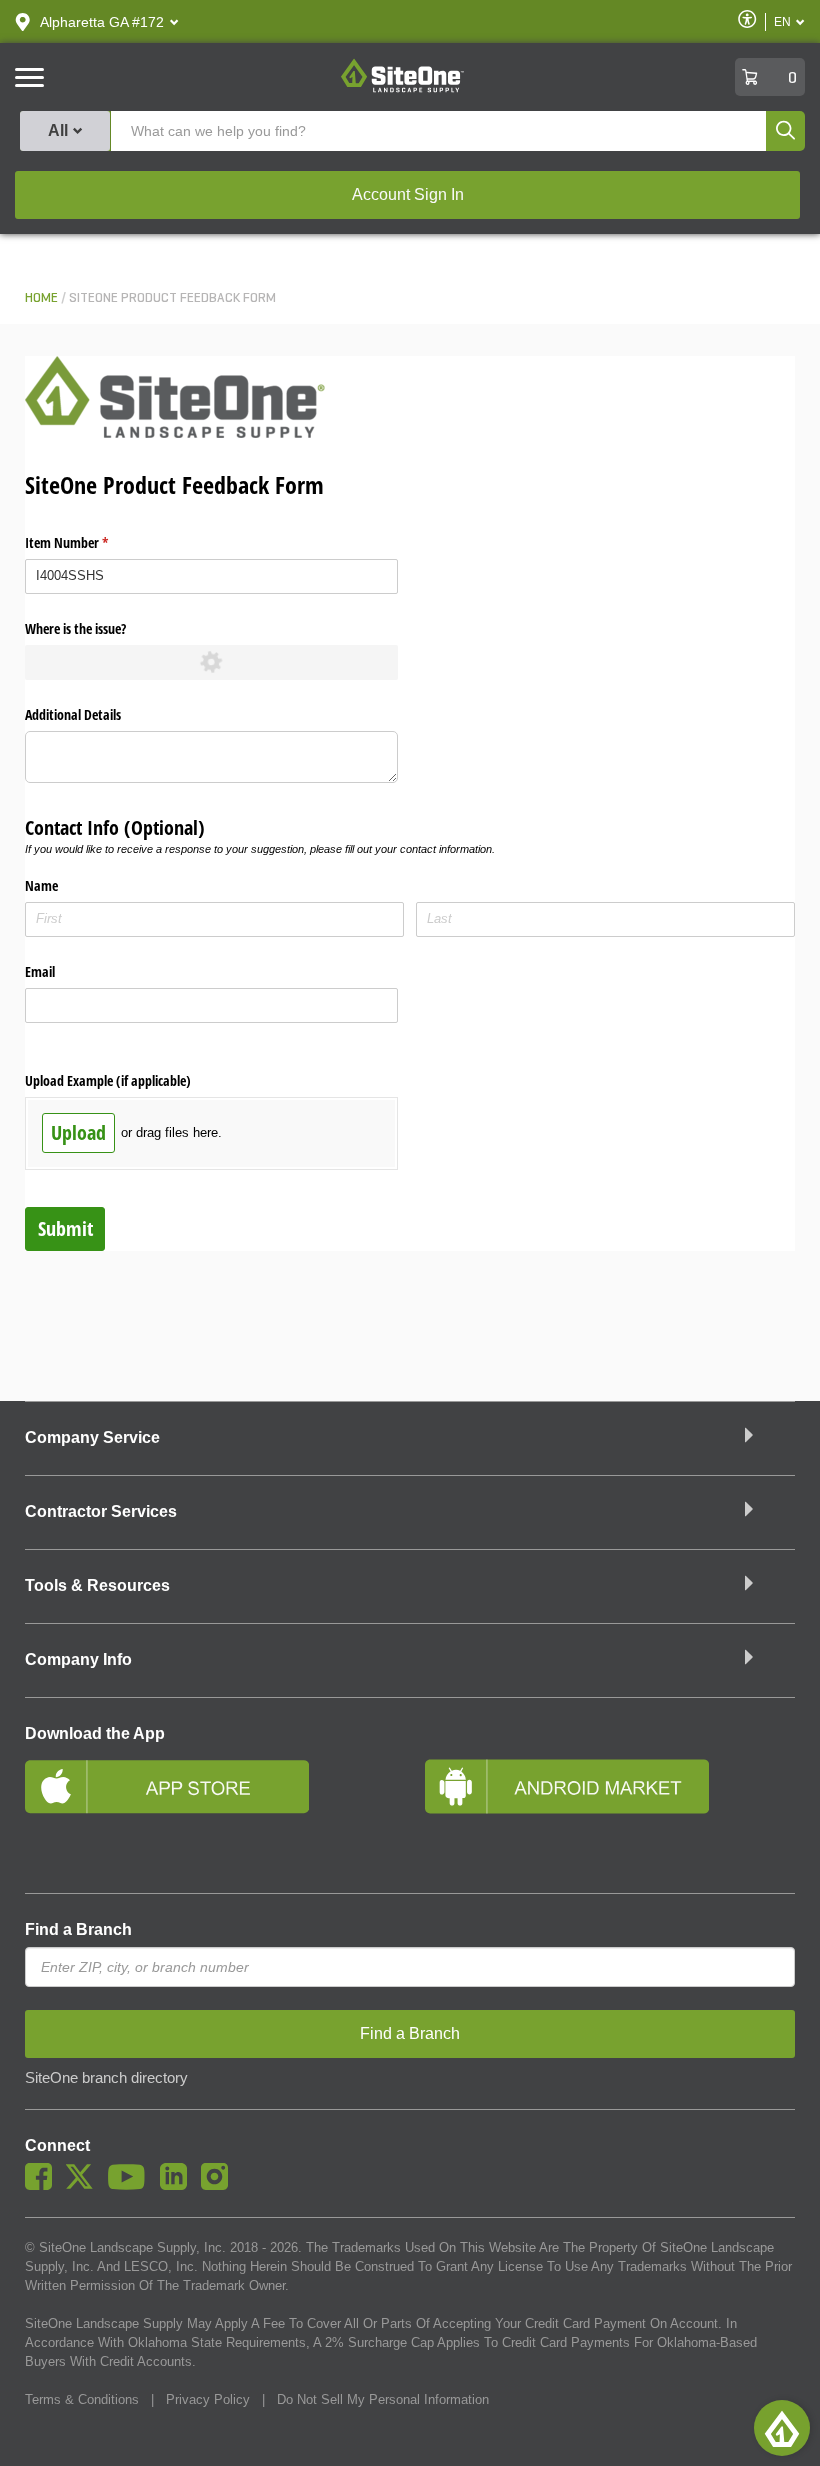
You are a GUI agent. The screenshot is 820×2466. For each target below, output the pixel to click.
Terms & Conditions (82, 2399)
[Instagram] (219, 2185)
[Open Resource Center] (782, 2428)
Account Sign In (408, 194)
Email (40, 971)
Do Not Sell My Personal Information (383, 2399)
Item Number (90, 542)
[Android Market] (610, 1812)
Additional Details (73, 714)
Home (41, 298)
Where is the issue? (75, 628)
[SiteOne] (402, 89)
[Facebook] (43, 2185)
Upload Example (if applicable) (108, 1080)
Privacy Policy (208, 2399)
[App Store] (210, 1812)
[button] (102, 22)
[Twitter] (84, 2185)
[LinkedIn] (178, 2185)
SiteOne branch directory (106, 2078)
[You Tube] (131, 2185)
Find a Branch (78, 1929)
